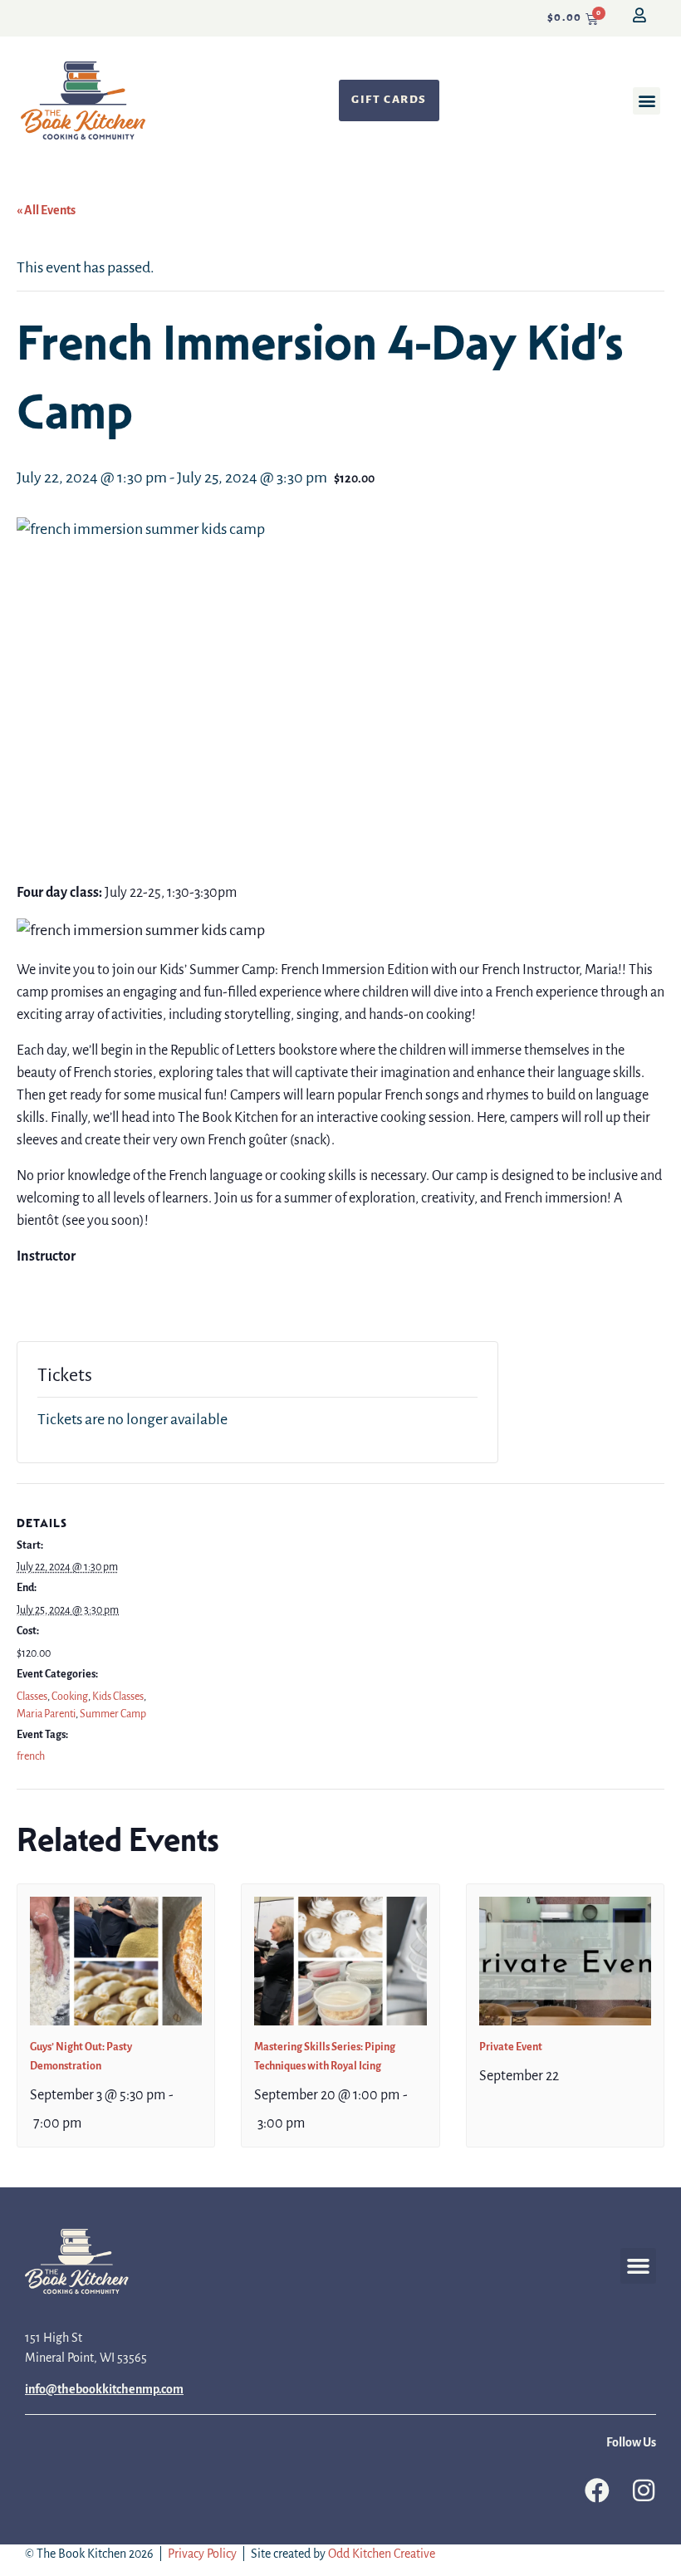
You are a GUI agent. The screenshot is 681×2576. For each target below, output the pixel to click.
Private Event (511, 2047)
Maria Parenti (46, 1714)
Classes (32, 1697)
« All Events (46, 211)
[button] (647, 101)
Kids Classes (118, 1697)
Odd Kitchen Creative (382, 2554)
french (31, 1757)
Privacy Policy (202, 2554)
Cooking (70, 1697)
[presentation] (116, 1961)
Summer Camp (113, 1714)
